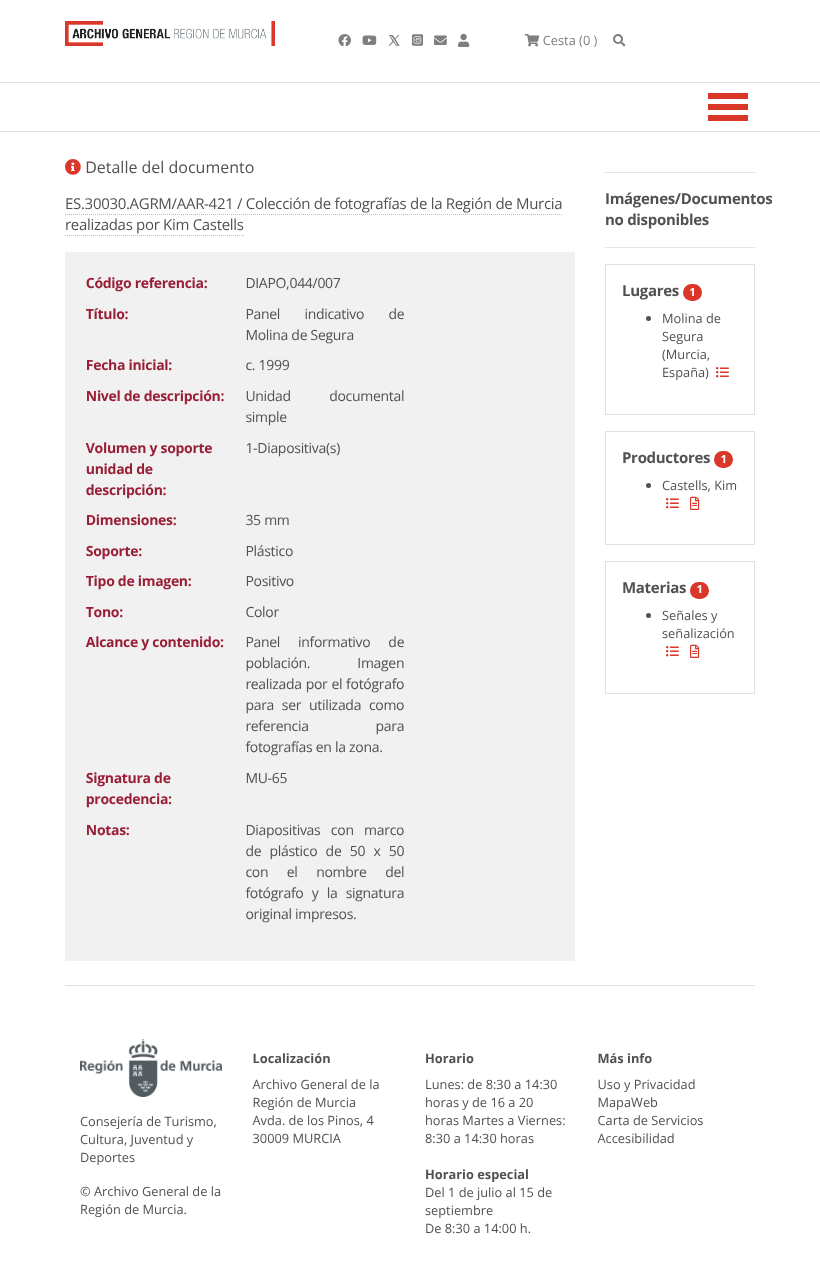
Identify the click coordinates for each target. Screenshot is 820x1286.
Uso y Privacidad (647, 1084)
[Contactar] (442, 40)
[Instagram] (419, 40)
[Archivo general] (170, 29)
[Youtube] (370, 40)
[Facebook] (346, 40)
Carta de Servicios (651, 1120)
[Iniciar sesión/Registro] (463, 40)
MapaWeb (628, 1102)
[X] (396, 40)
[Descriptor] (695, 503)
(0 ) (570, 40)
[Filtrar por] (722, 372)
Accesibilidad (636, 1138)
